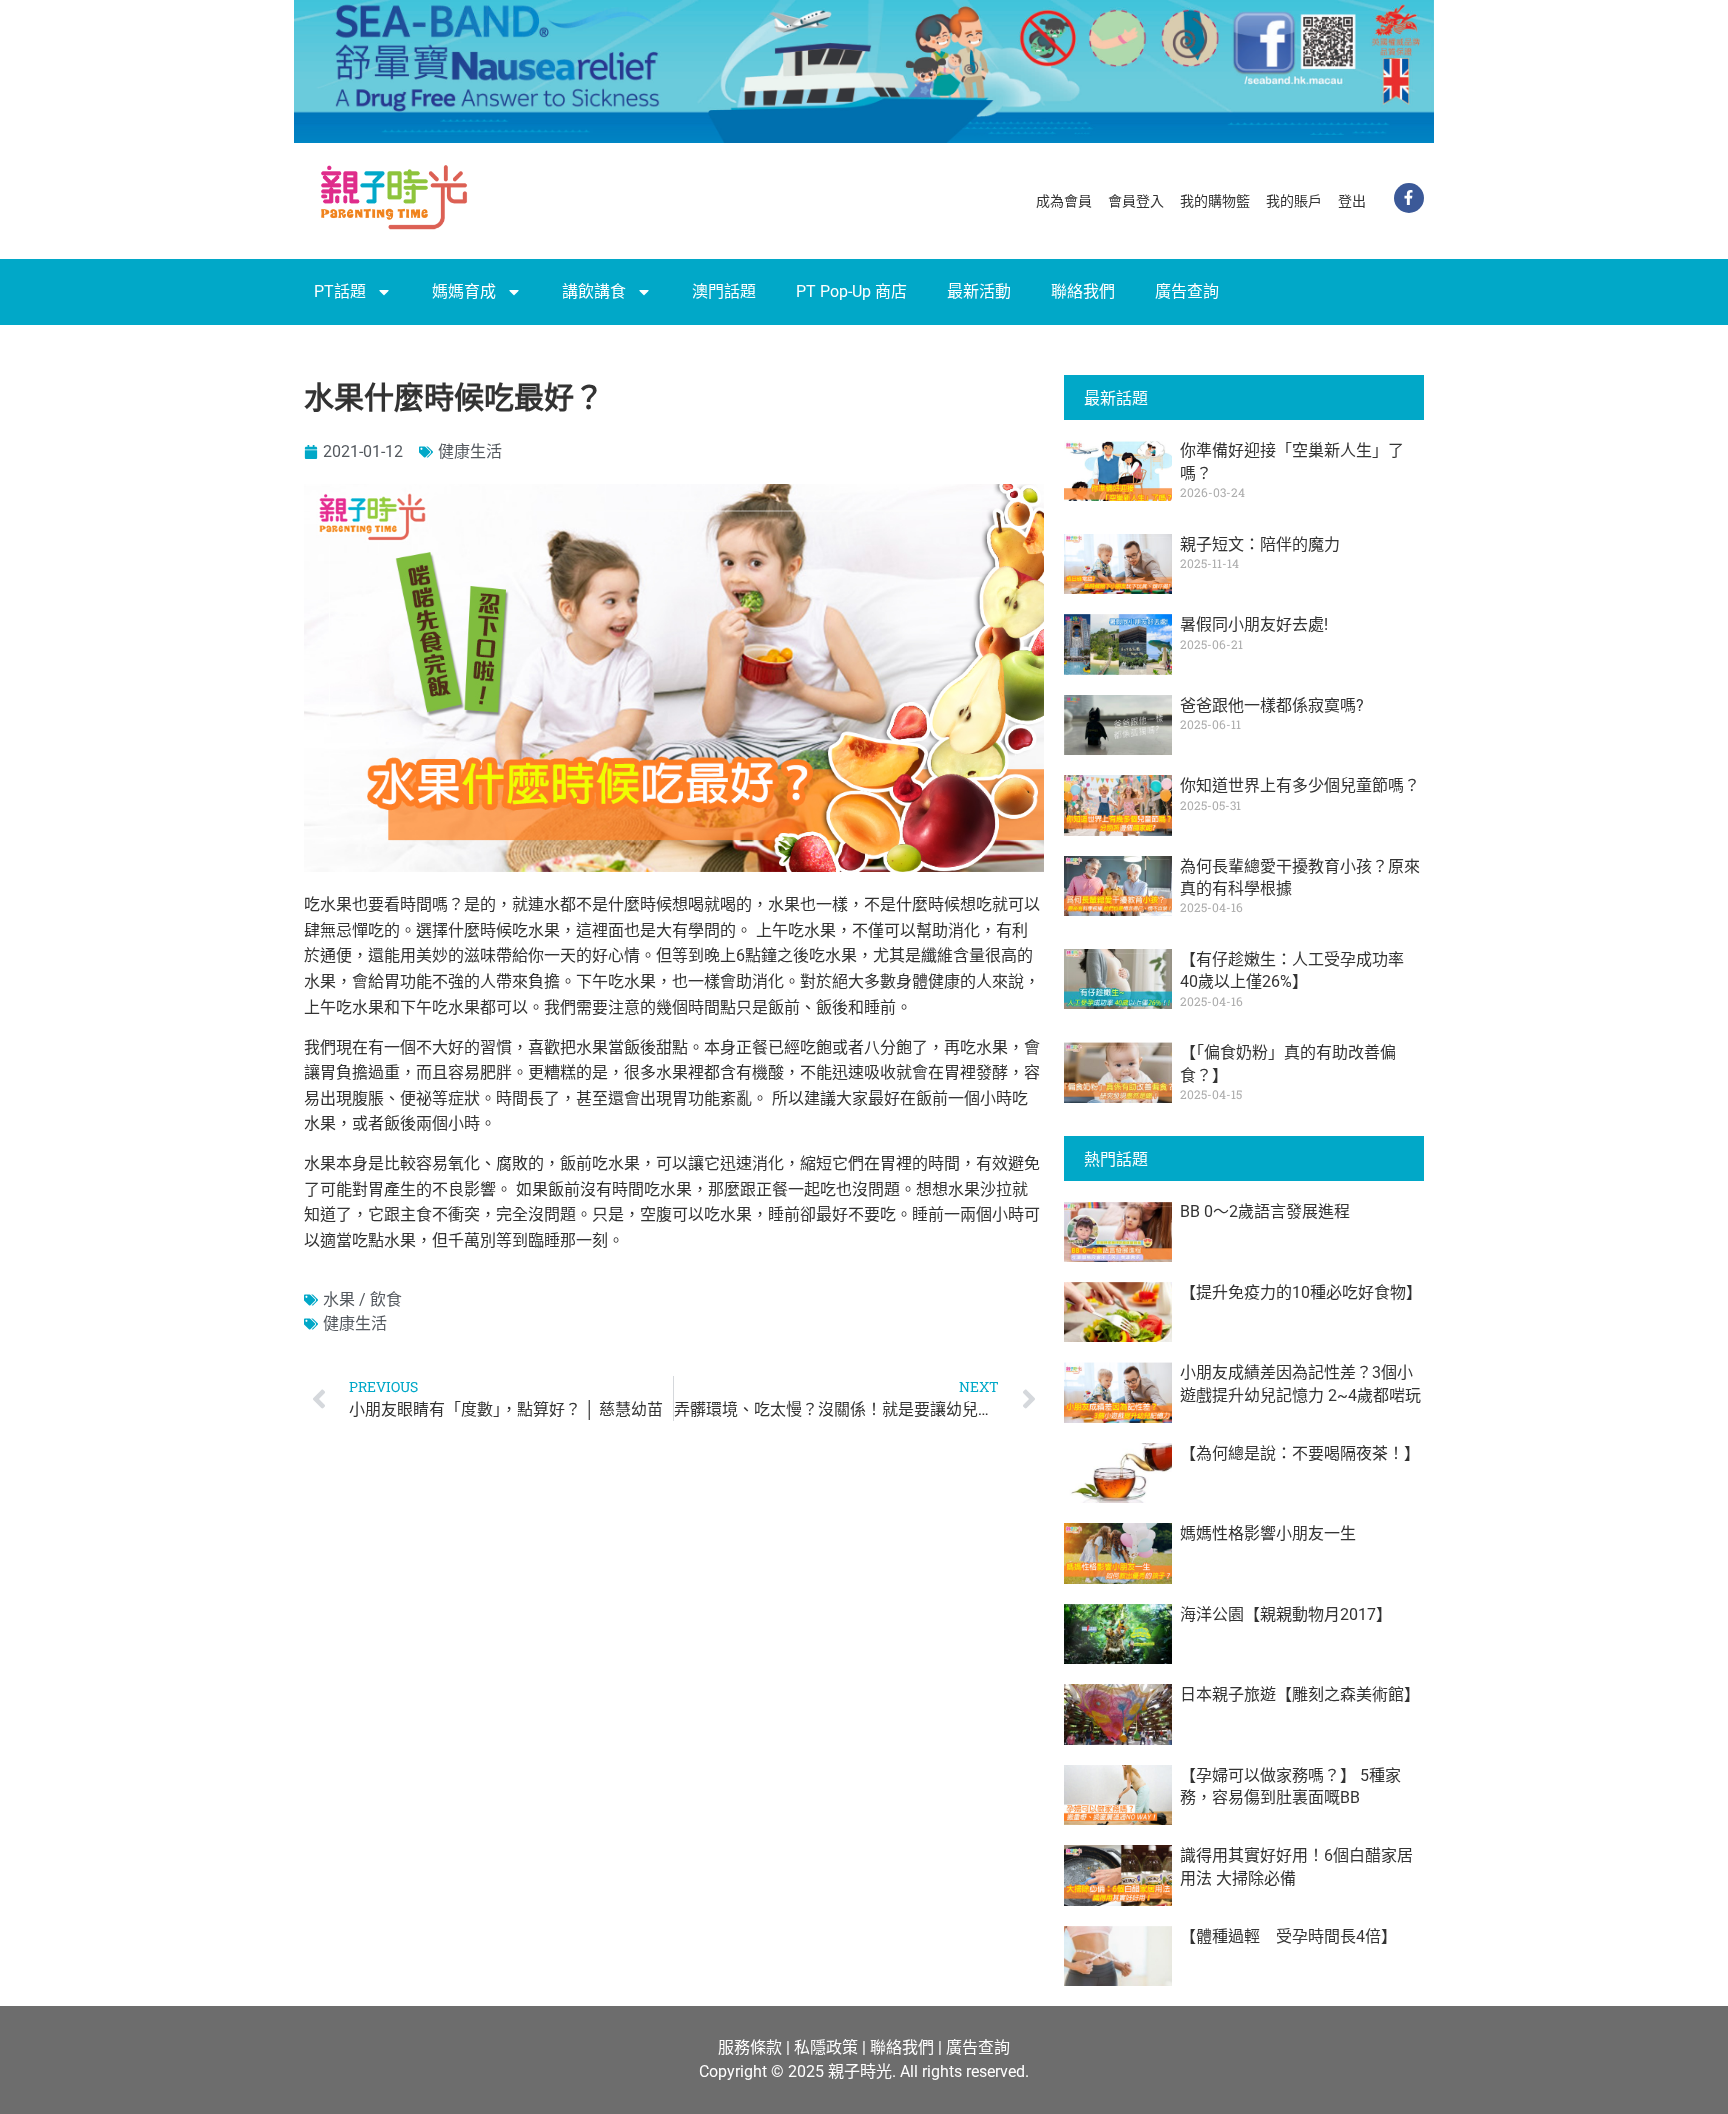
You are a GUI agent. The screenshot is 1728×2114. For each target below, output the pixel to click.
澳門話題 (724, 291)
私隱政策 (826, 2047)
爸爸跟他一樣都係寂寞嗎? (1272, 705)
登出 (1352, 201)
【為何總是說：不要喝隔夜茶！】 (1300, 1453)
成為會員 (1064, 201)
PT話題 (340, 291)
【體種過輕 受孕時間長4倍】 (1288, 1936)
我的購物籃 (1215, 201)
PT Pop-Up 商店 (851, 291)
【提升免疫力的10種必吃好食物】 (1301, 1292)
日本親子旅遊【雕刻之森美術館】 (1300, 1694)
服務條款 (750, 2047)
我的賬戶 (1294, 201)
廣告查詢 (1187, 291)
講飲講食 (594, 291)
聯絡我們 (1083, 291)
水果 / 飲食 (362, 1299)
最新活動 (979, 291)
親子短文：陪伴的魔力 (1260, 544)
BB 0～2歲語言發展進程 (1265, 1211)
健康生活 (470, 451)
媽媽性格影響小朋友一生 (1268, 1533)
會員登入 (1136, 201)
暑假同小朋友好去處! (1254, 624)
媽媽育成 (464, 291)
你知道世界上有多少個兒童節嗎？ (1300, 785)
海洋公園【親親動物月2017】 (1286, 1614)
